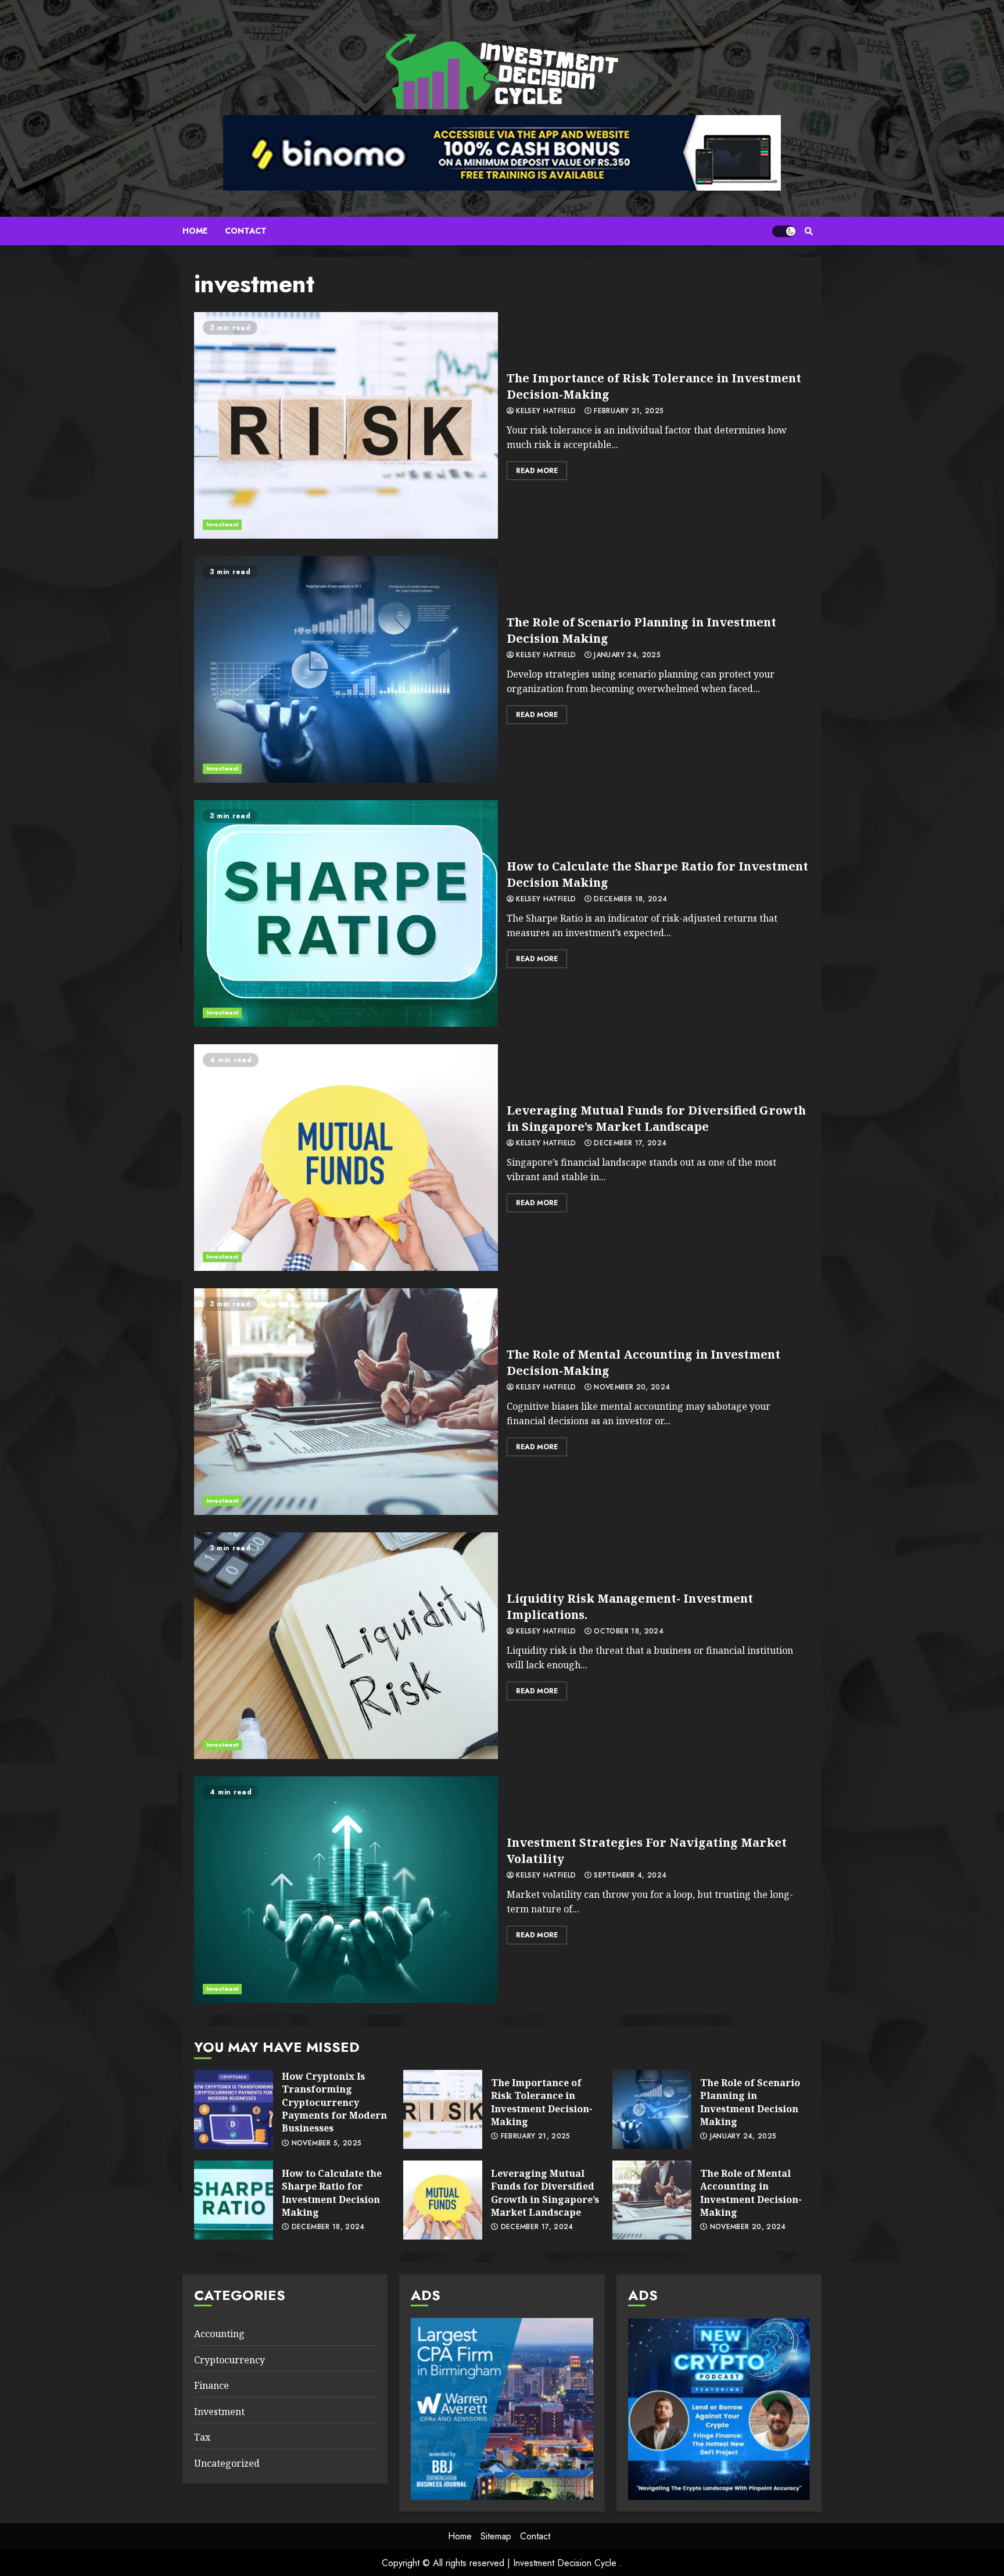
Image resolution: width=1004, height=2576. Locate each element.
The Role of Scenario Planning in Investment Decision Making (346, 669)
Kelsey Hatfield (545, 411)
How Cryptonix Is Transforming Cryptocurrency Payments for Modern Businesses (234, 2109)
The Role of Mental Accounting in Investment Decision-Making (346, 1402)
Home (195, 231)
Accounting (219, 2334)
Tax (202, 2437)
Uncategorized (227, 2463)
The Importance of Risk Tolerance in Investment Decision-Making (346, 425)
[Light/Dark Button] (784, 231)
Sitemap (496, 2536)
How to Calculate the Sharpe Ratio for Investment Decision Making (346, 913)
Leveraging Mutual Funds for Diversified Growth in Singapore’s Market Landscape (346, 1158)
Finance (211, 2385)
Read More (537, 471)
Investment (222, 524)
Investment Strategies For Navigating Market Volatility (346, 1890)
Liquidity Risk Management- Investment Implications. (346, 1646)
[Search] (808, 231)
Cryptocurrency (230, 2360)
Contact (246, 231)
